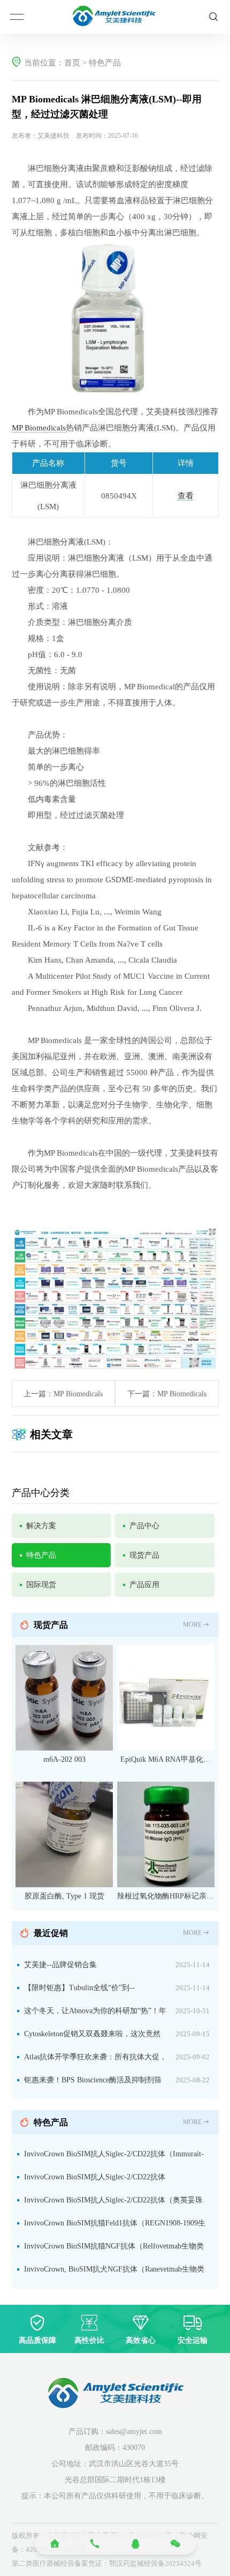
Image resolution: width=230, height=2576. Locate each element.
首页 (72, 63)
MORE (192, 1625)
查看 (186, 496)
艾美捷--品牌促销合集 (60, 1965)
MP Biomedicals (39, 428)
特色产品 (105, 63)
